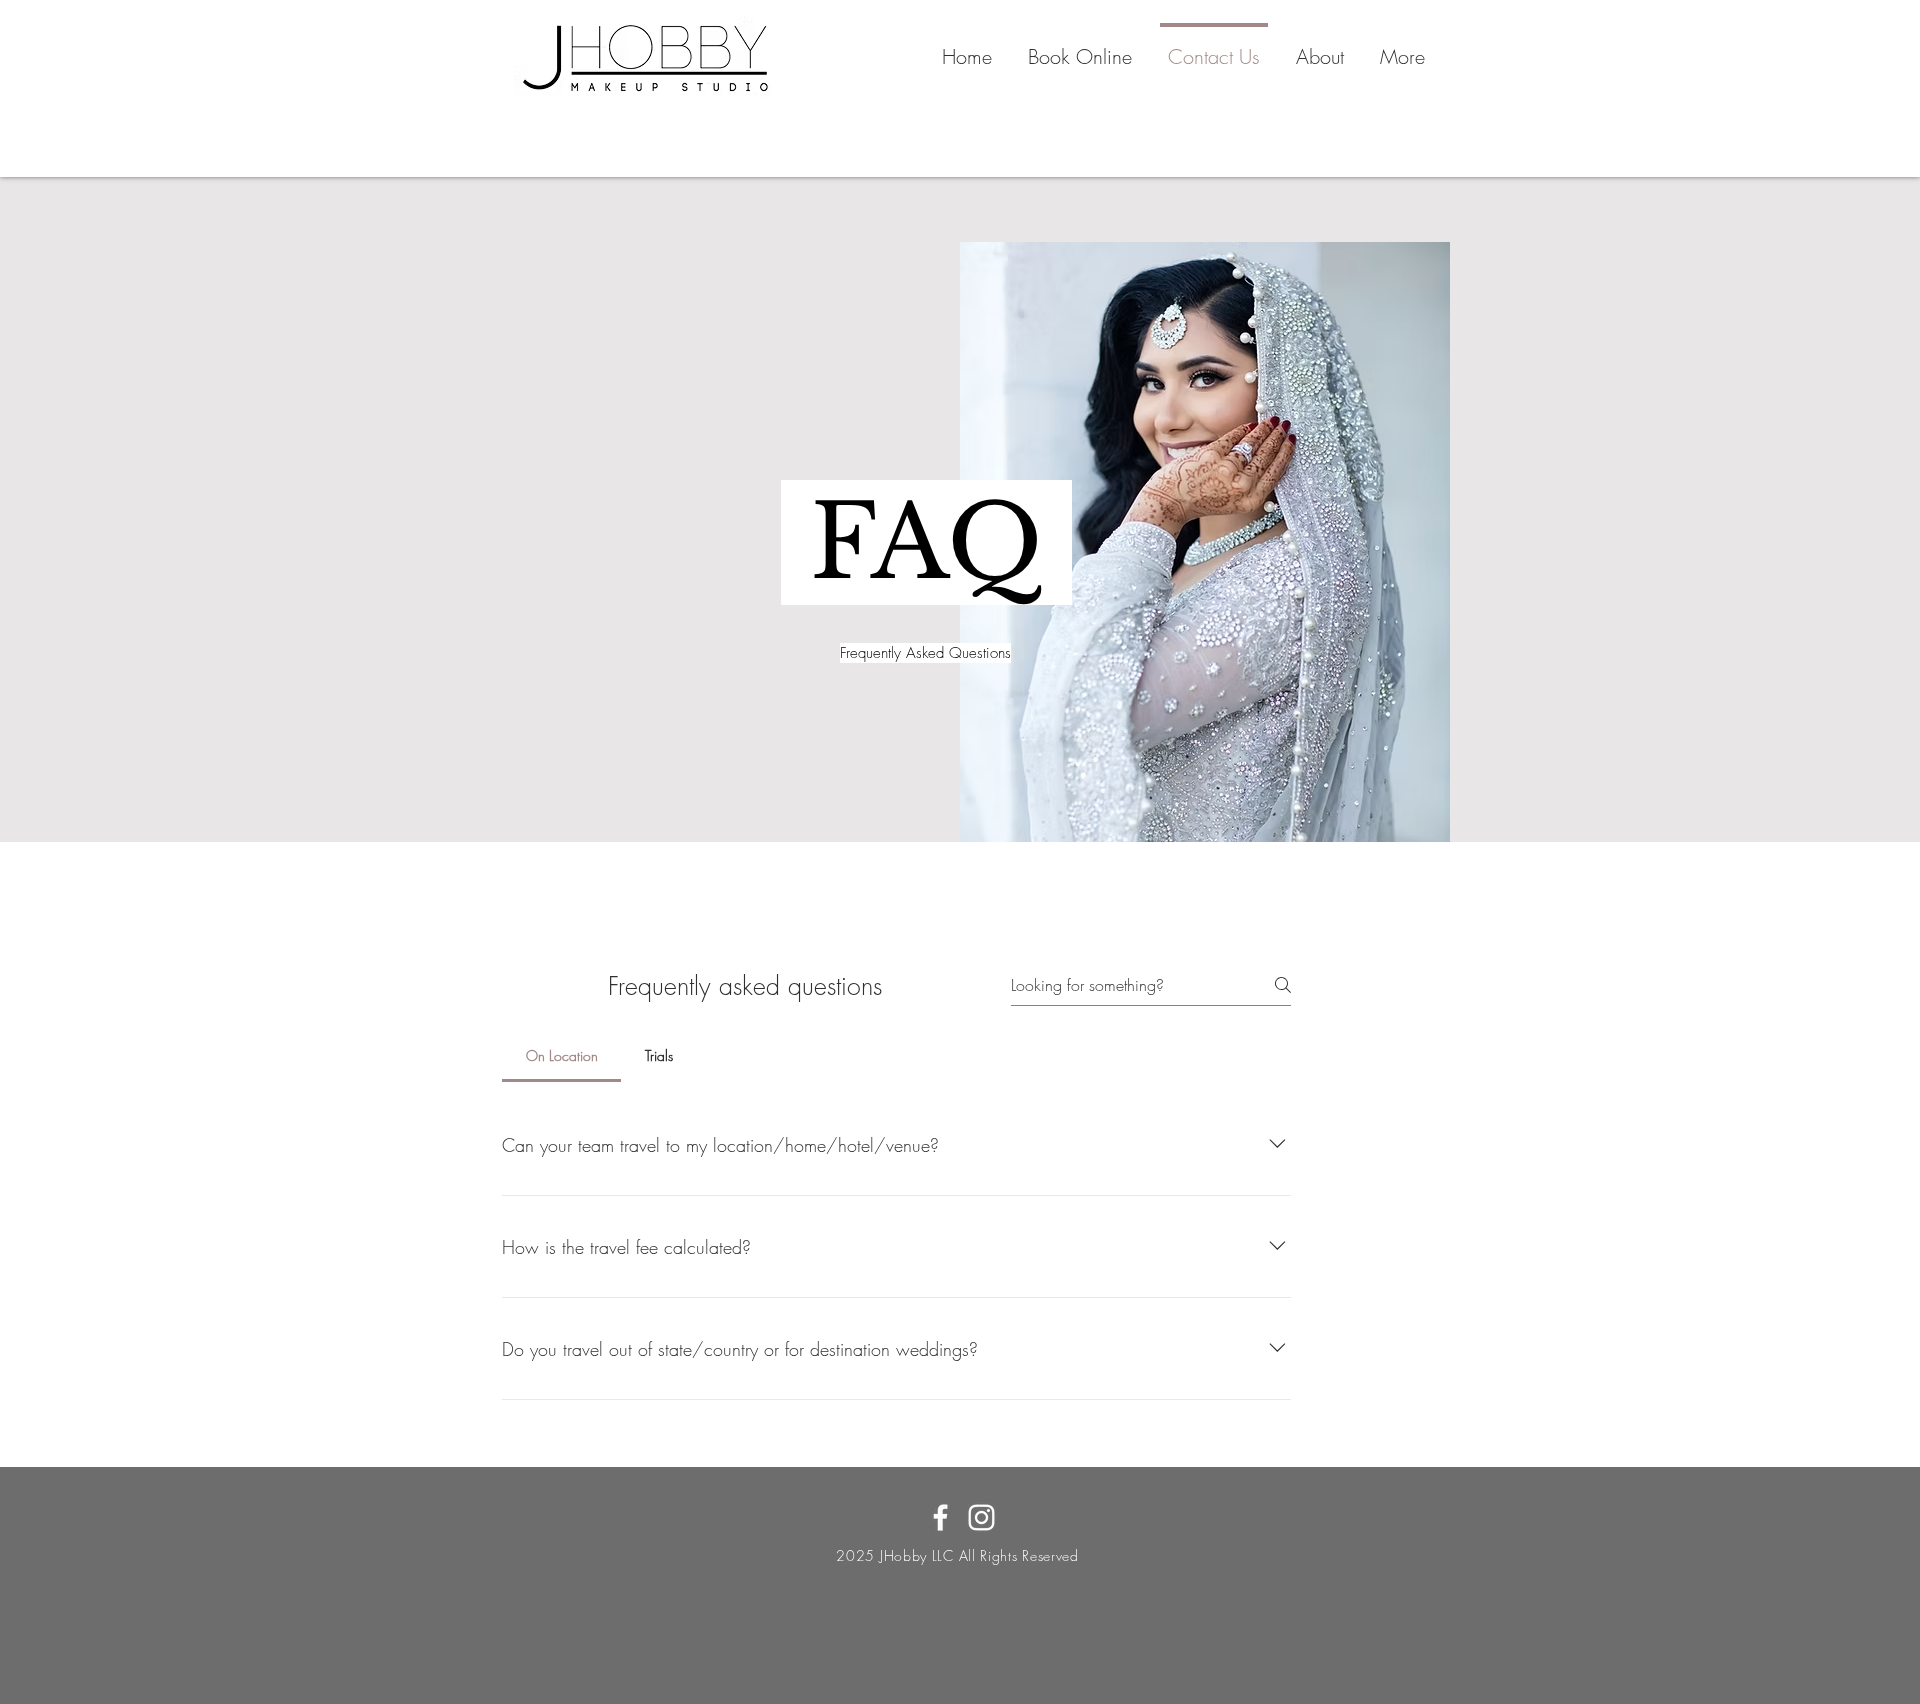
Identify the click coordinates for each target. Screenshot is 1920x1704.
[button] (1080, 48)
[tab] (561, 1056)
